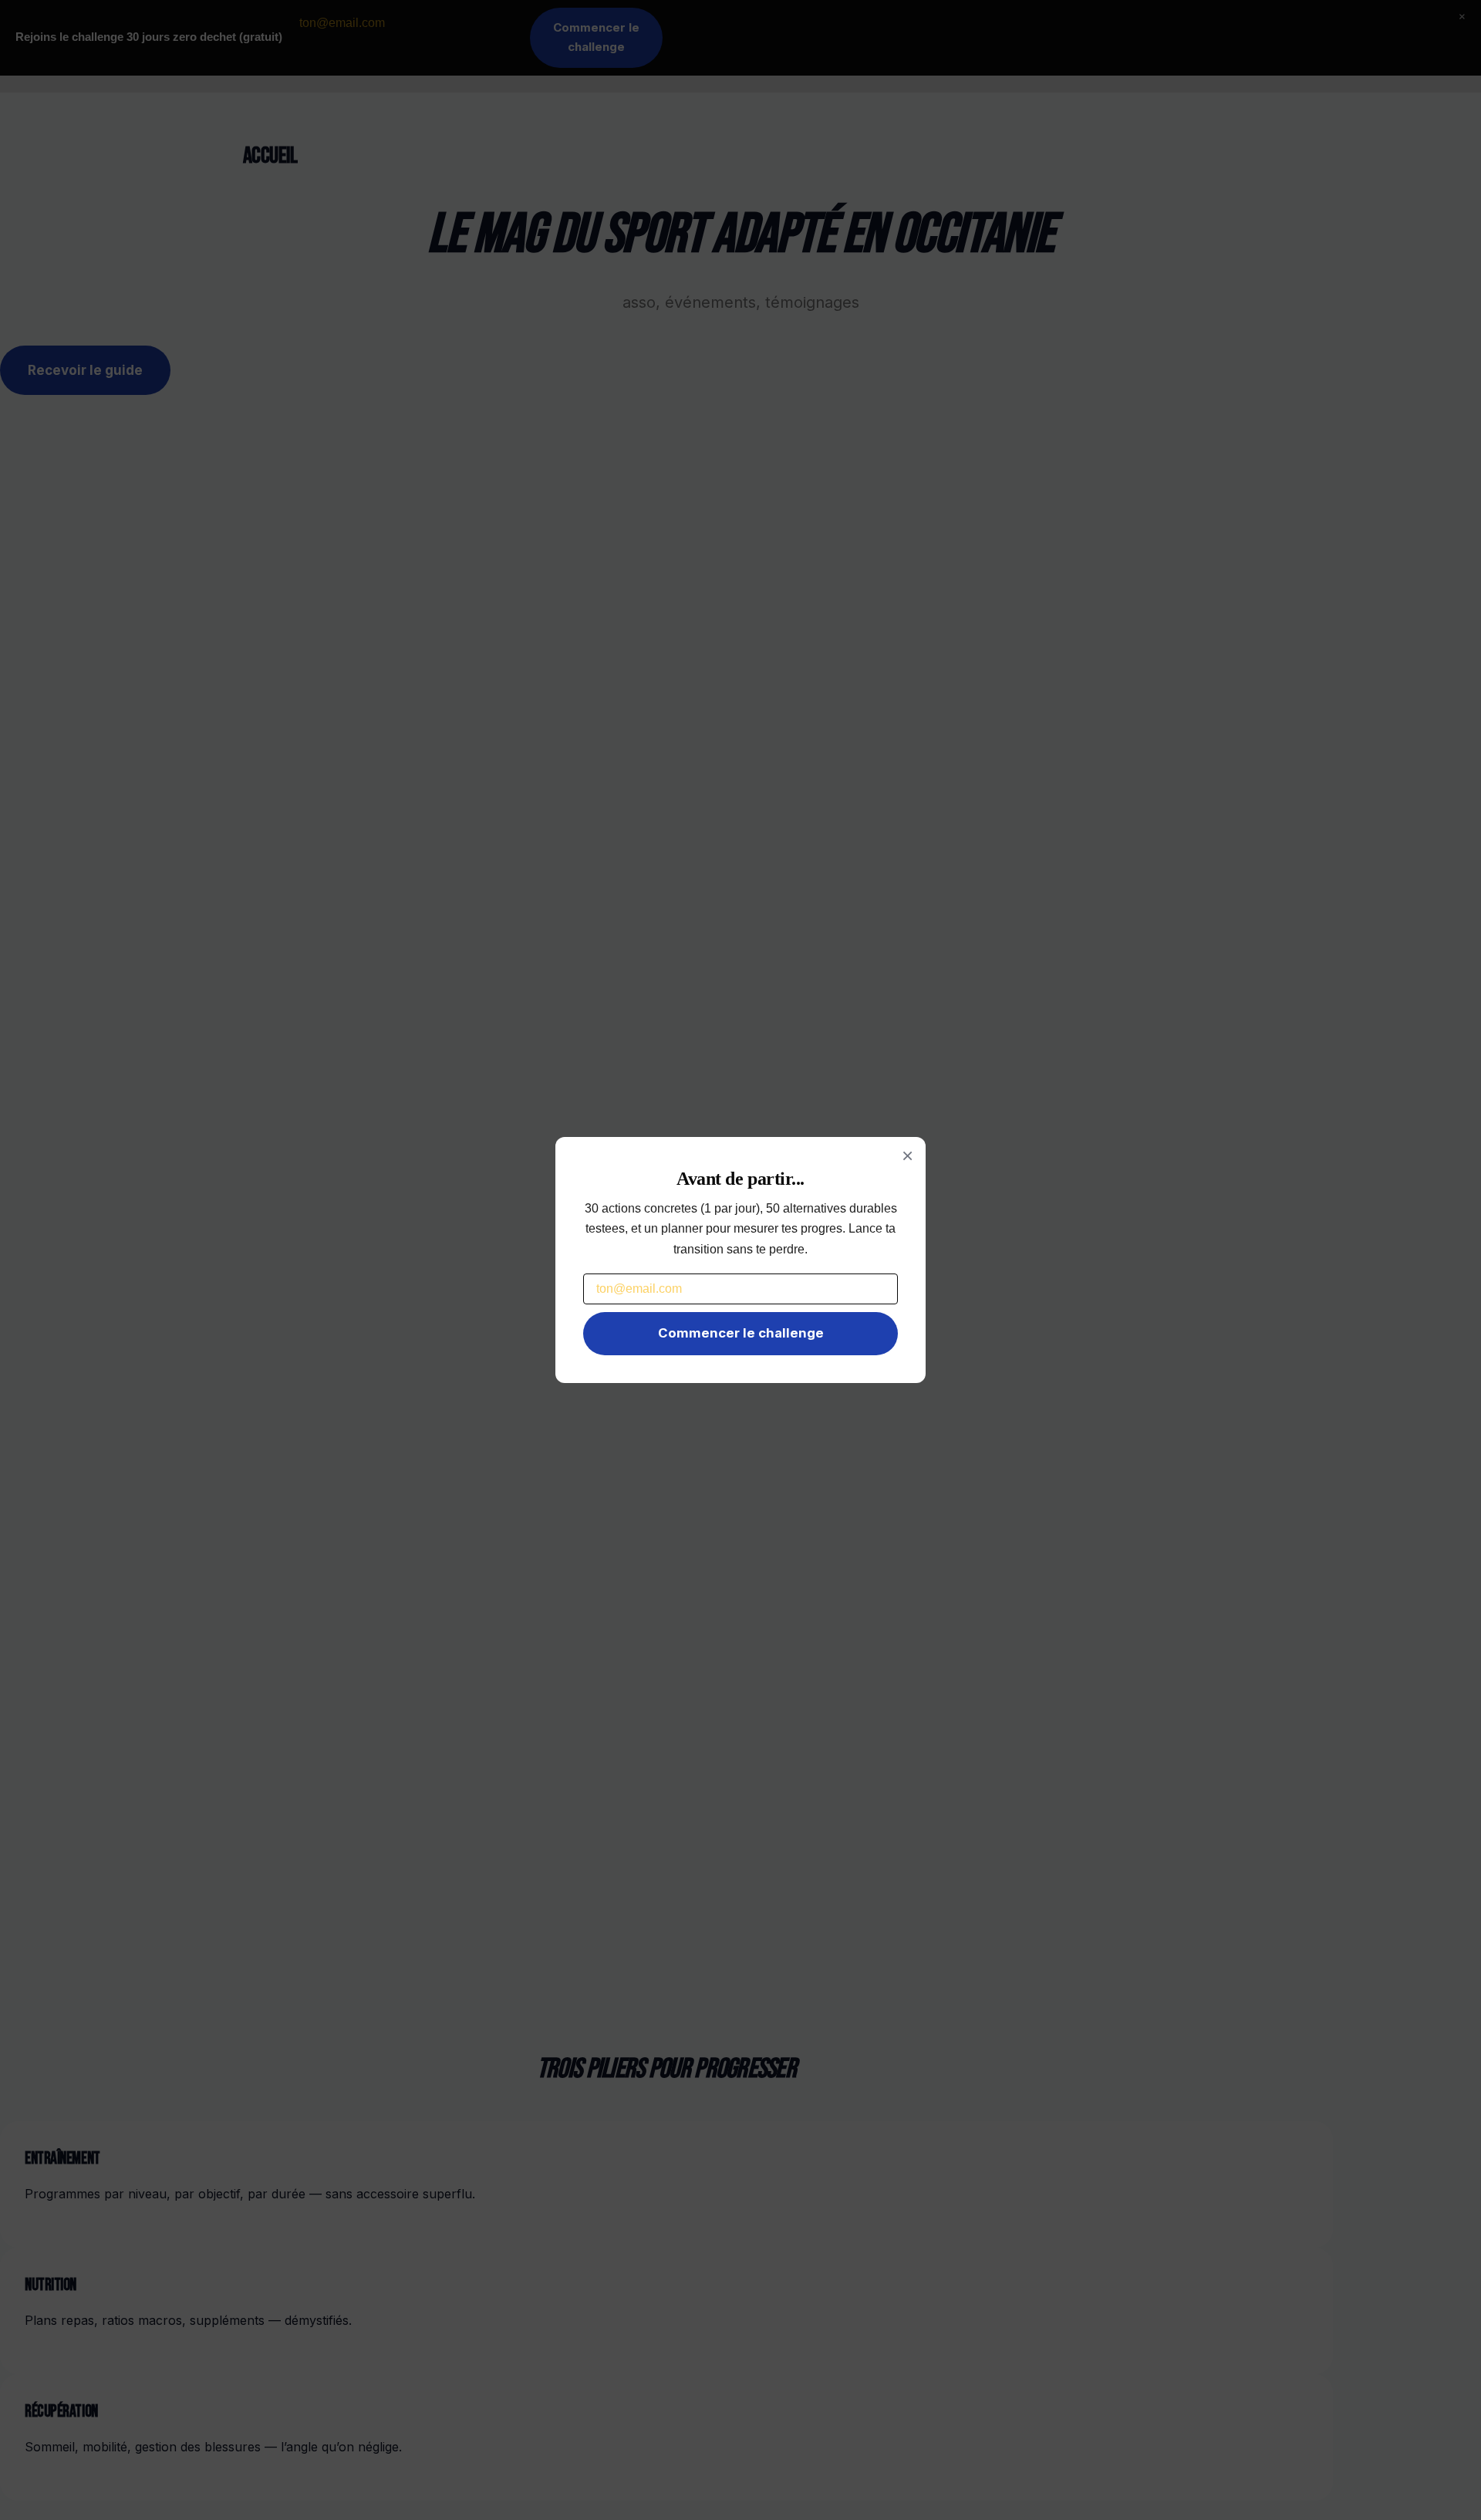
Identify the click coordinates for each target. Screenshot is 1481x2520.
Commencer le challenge (741, 1333)
